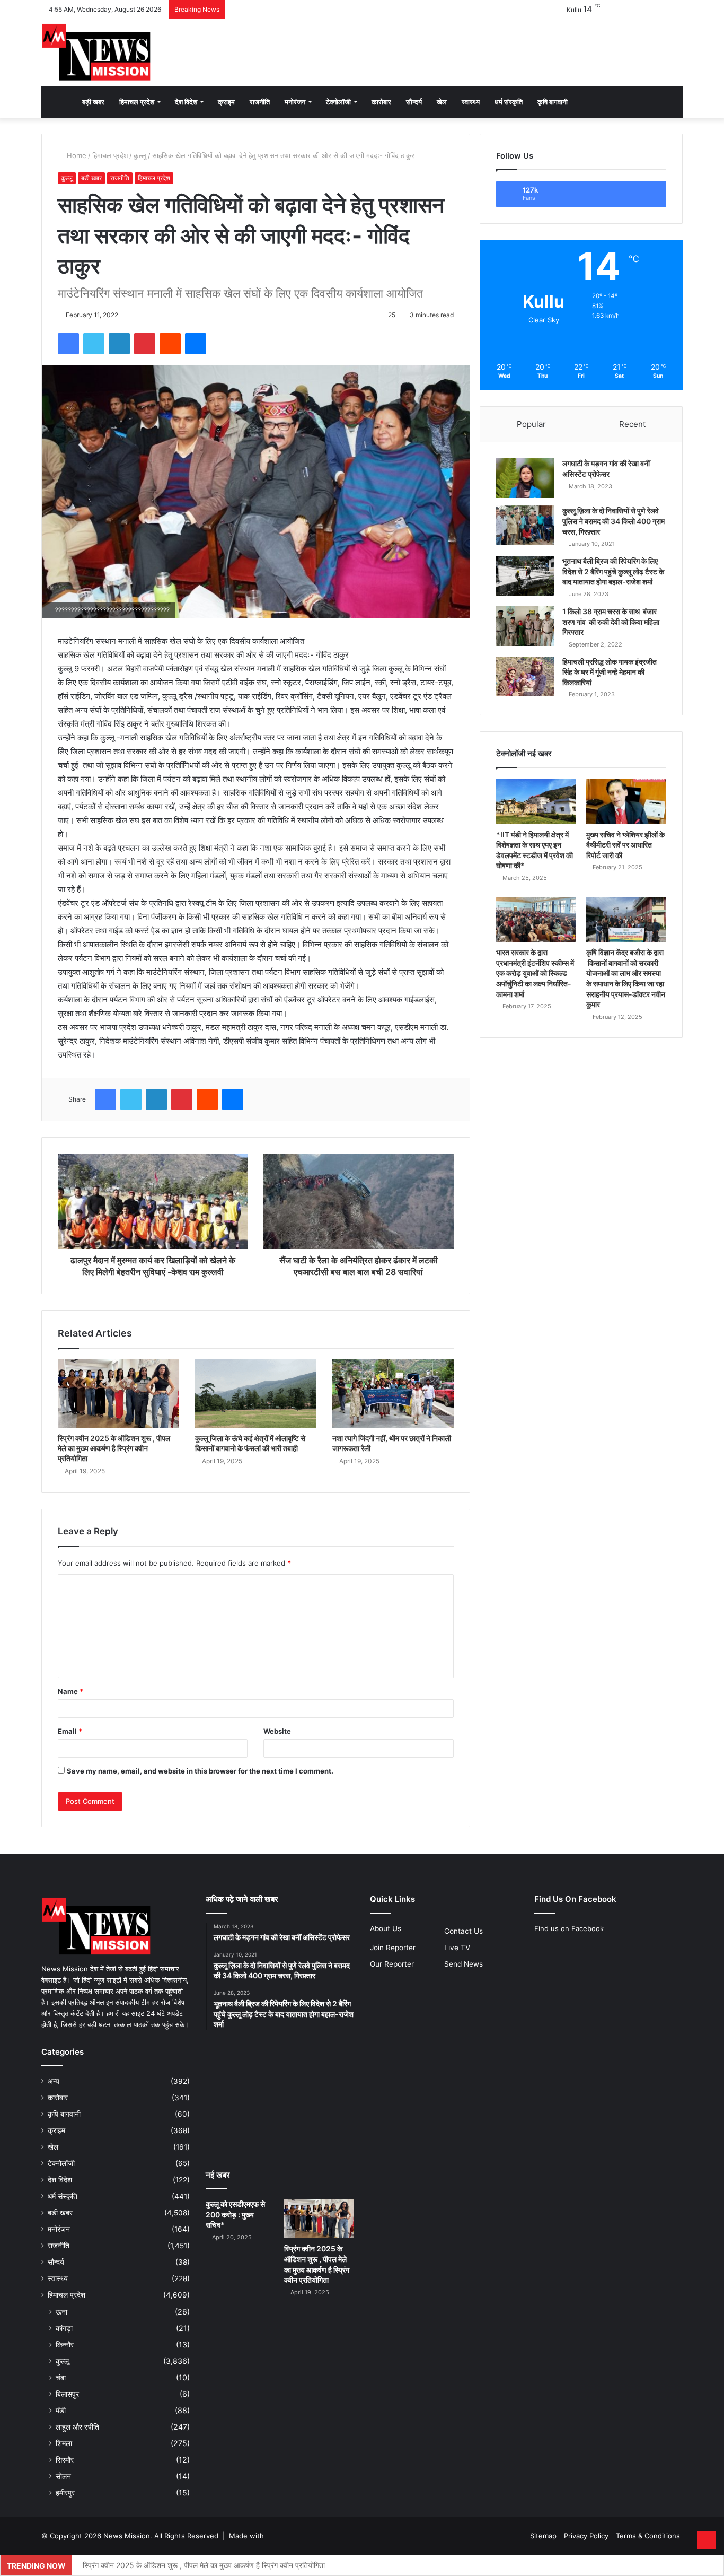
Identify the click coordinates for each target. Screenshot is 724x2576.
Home (76, 155)
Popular (531, 424)
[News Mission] (96, 53)
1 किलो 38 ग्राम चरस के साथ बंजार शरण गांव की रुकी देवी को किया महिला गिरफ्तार (611, 622)
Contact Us (463, 1931)
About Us (386, 1928)
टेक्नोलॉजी (338, 102)
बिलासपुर (67, 2394)
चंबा (61, 2377)
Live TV (457, 1948)
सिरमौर (65, 2460)
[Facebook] (68, 344)
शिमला (64, 2443)
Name (70, 1691)
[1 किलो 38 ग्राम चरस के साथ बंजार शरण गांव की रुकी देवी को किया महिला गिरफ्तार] (525, 626)
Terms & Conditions (648, 2536)
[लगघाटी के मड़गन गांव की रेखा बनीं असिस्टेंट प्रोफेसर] (525, 478)
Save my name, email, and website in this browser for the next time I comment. (200, 1771)
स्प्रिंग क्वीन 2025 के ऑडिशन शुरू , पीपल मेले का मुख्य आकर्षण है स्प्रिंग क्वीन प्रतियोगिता (114, 1448)
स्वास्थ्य (471, 102)
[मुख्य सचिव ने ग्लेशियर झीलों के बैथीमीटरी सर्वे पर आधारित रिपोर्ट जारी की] (626, 801)
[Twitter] (94, 344)
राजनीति (260, 102)
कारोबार (381, 102)
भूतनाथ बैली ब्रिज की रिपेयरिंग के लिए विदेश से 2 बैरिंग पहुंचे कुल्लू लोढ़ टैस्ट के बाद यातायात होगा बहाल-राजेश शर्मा (613, 571)
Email (70, 1731)
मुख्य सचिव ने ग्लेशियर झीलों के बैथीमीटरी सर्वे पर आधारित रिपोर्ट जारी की (625, 845)
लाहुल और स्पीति (77, 2427)
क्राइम (226, 102)
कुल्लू (140, 155)
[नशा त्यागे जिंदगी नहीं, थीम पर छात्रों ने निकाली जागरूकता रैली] (393, 1394)
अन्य (54, 2081)
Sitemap (543, 2536)
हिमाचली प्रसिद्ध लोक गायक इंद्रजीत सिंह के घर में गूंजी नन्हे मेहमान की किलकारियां (610, 672)
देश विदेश (186, 102)
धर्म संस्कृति (509, 102)
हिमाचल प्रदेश (137, 102)
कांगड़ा (64, 2328)
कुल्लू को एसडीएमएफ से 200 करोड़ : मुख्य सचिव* (235, 2214)
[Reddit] (170, 344)
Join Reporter (393, 1948)
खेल (442, 102)
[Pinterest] (145, 344)
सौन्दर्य (414, 102)
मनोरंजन (295, 102)
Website (277, 1731)
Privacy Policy (586, 2536)
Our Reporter (392, 1964)
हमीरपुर (65, 2492)
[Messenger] (196, 344)
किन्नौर (65, 2344)
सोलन (63, 2476)
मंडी (61, 2410)
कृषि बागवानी (553, 102)
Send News (463, 1964)
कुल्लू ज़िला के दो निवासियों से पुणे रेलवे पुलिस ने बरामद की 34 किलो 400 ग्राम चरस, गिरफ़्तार (613, 521)
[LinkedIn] (119, 344)
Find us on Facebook (569, 1928)
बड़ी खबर (93, 102)
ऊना (61, 2312)
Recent (632, 424)
